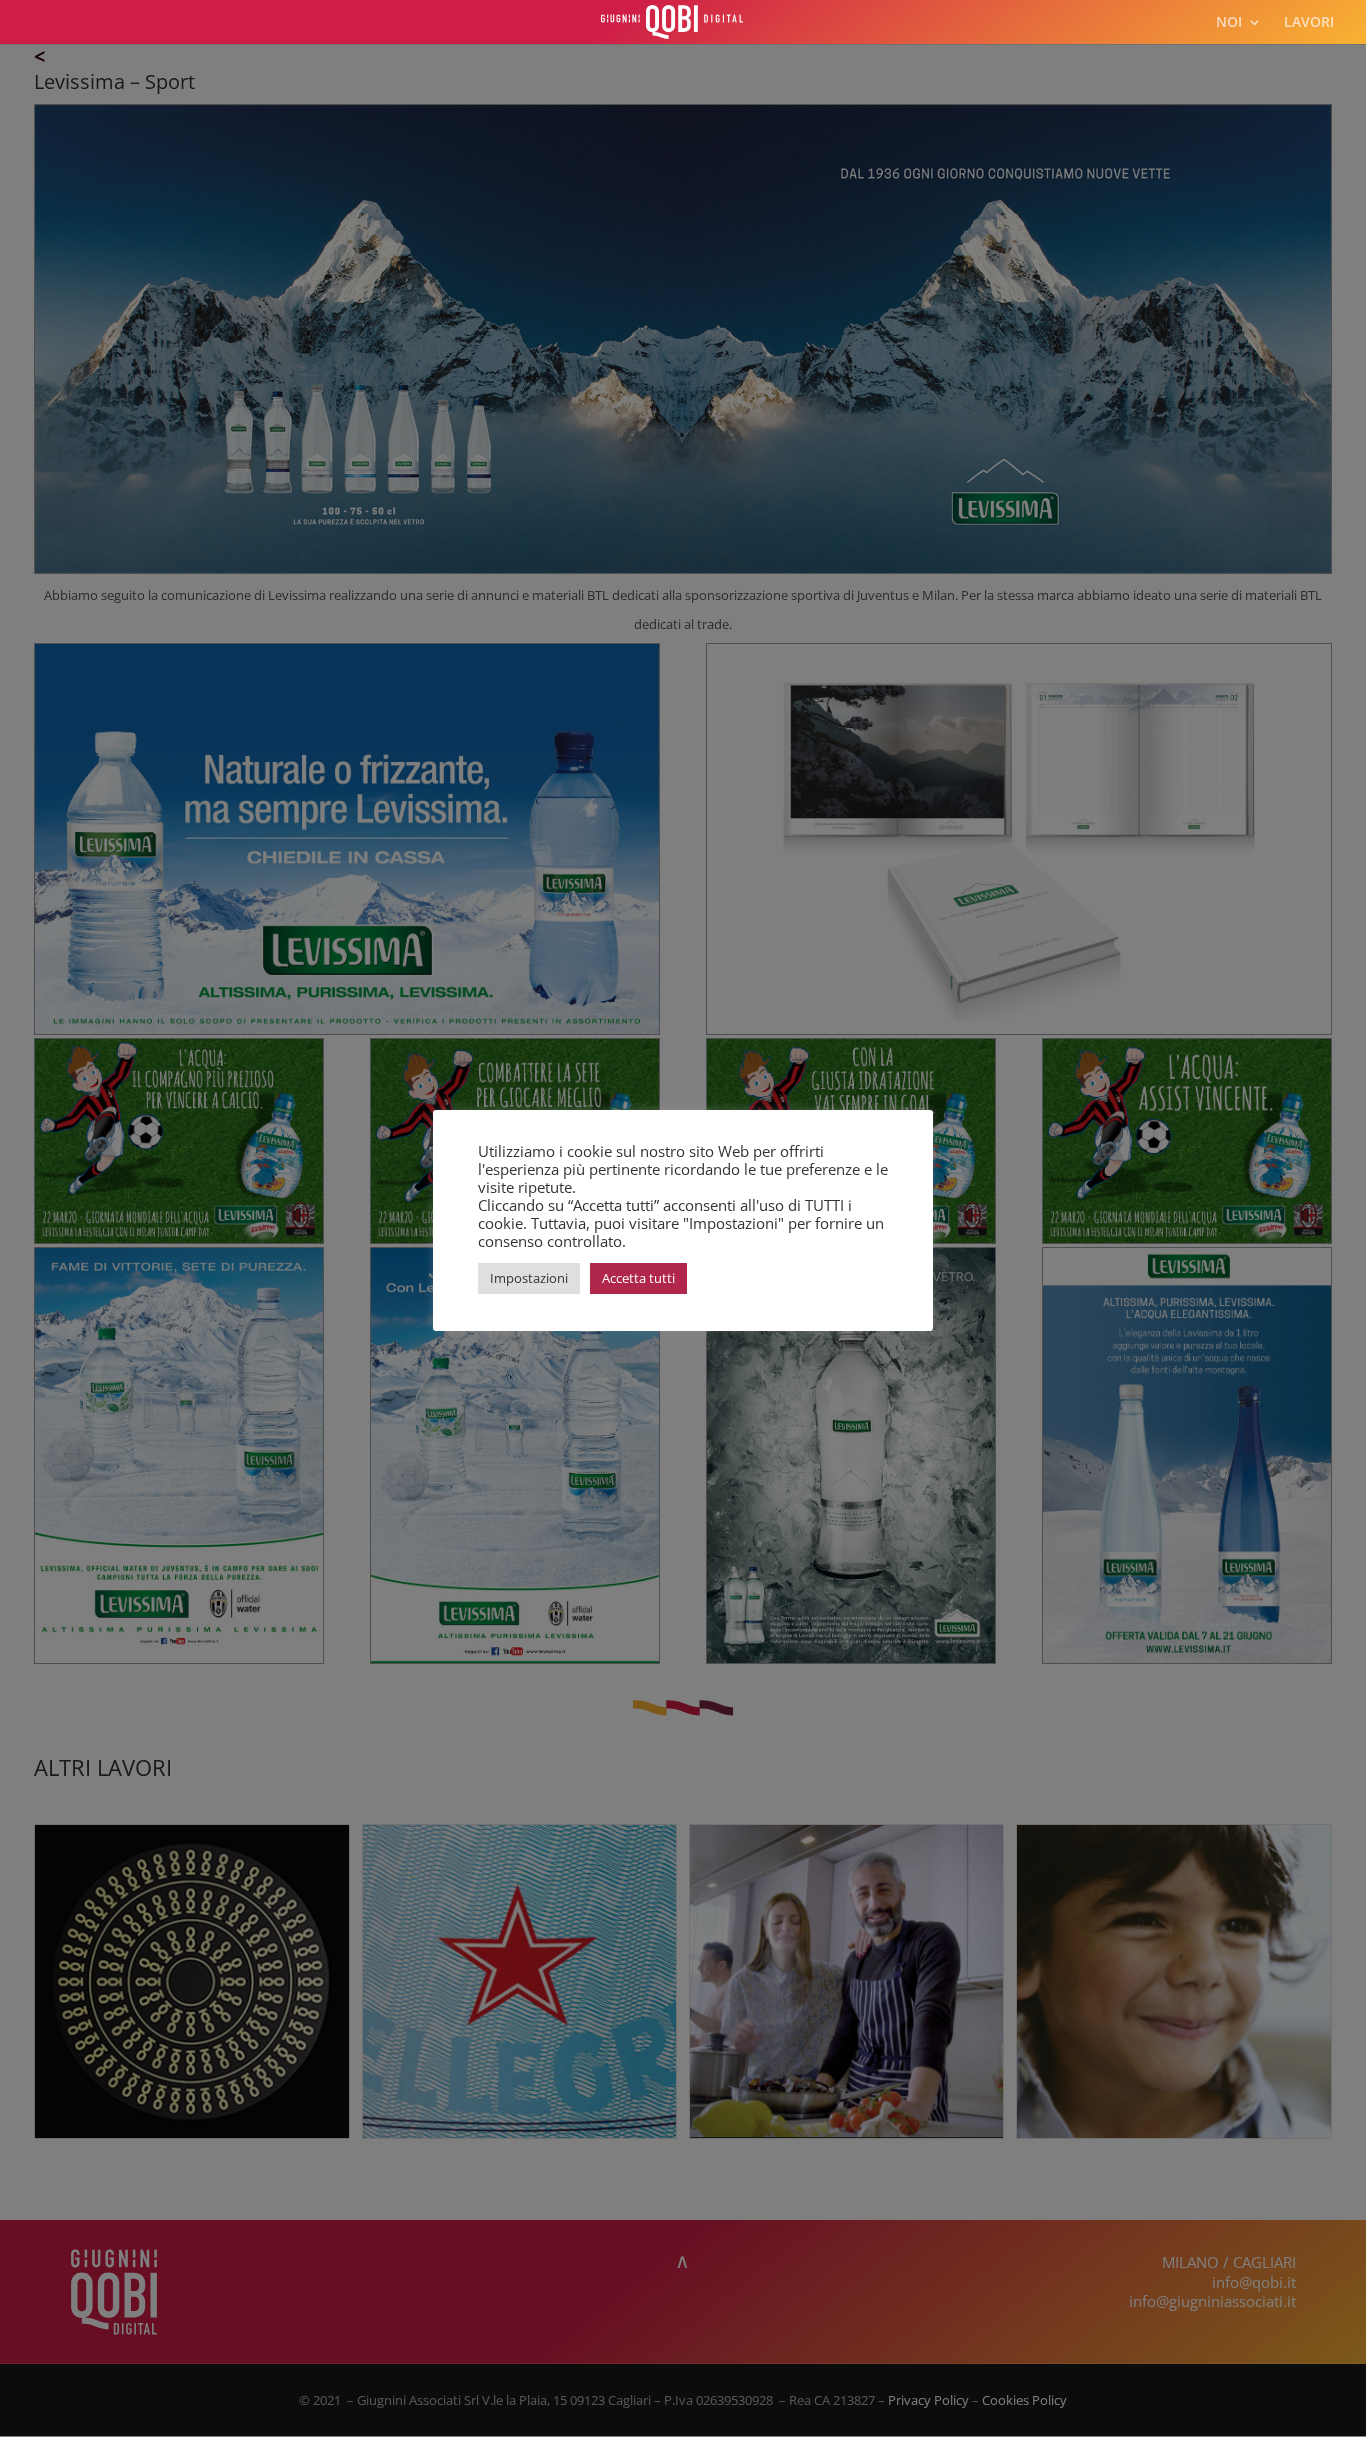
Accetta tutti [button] (638, 1278)
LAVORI (1309, 23)
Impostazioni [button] (529, 1278)
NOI (1229, 23)
